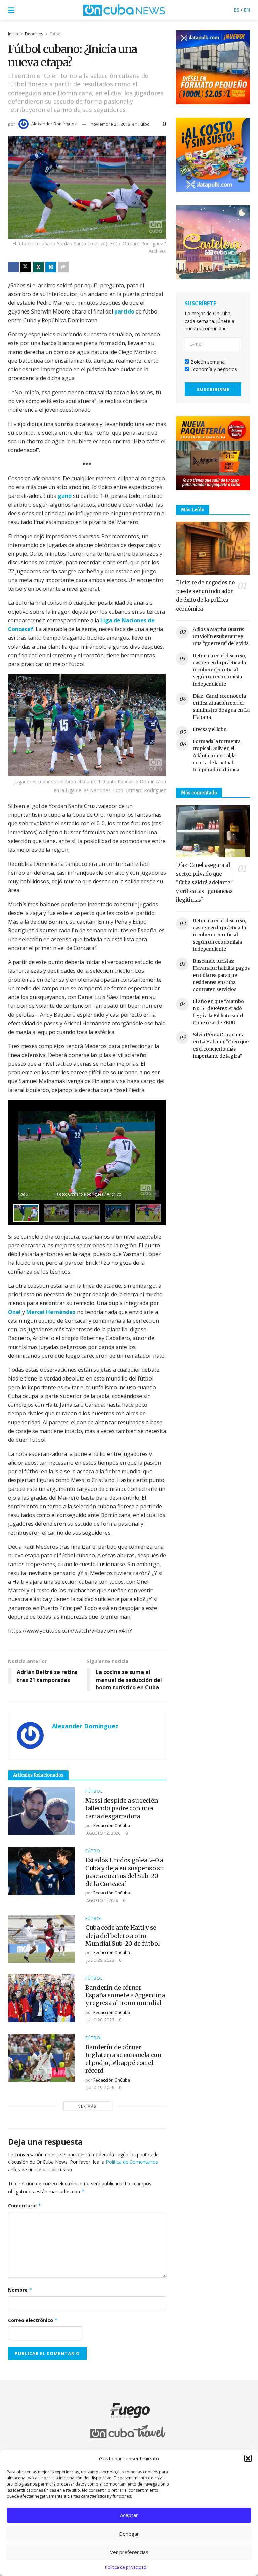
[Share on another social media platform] (63, 267)
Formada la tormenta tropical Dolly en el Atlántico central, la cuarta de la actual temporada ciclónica (217, 756)
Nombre (20, 2290)
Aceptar (129, 2515)
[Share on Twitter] (26, 267)
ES (236, 10)
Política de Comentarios (132, 2162)
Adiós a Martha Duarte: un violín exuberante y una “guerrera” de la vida (221, 636)
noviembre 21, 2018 (110, 124)
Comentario (25, 2205)
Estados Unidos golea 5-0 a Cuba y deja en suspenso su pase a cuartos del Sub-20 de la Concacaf (125, 1872)
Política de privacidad (126, 2567)
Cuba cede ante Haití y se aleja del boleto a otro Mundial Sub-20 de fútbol (122, 1936)
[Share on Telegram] (51, 267)
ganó (65, 496)
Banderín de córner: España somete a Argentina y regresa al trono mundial (125, 1995)
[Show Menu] (11, 10)
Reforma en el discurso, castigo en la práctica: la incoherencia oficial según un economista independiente (219, 670)
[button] (248, 2458)
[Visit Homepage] (124, 10)
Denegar (129, 2534)
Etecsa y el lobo (210, 729)
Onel (14, 1312)
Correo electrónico (33, 2320)
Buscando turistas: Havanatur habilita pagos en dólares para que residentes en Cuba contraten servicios (221, 975)
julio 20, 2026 (100, 2020)
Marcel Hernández (51, 1312)
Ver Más (87, 2106)
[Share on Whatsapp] (38, 267)
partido (124, 311)
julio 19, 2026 (100, 2087)
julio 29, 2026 (100, 1960)
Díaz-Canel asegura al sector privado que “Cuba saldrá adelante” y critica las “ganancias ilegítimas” (204, 882)
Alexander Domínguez (54, 124)
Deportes (34, 34)
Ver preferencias (129, 2552)
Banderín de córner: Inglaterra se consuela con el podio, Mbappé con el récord (123, 2059)
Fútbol (56, 34)
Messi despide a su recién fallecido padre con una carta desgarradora (122, 1808)
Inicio (13, 34)
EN (247, 10)
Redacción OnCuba (112, 1825)
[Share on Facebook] (13, 267)
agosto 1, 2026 (102, 1900)
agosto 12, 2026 (103, 1833)
